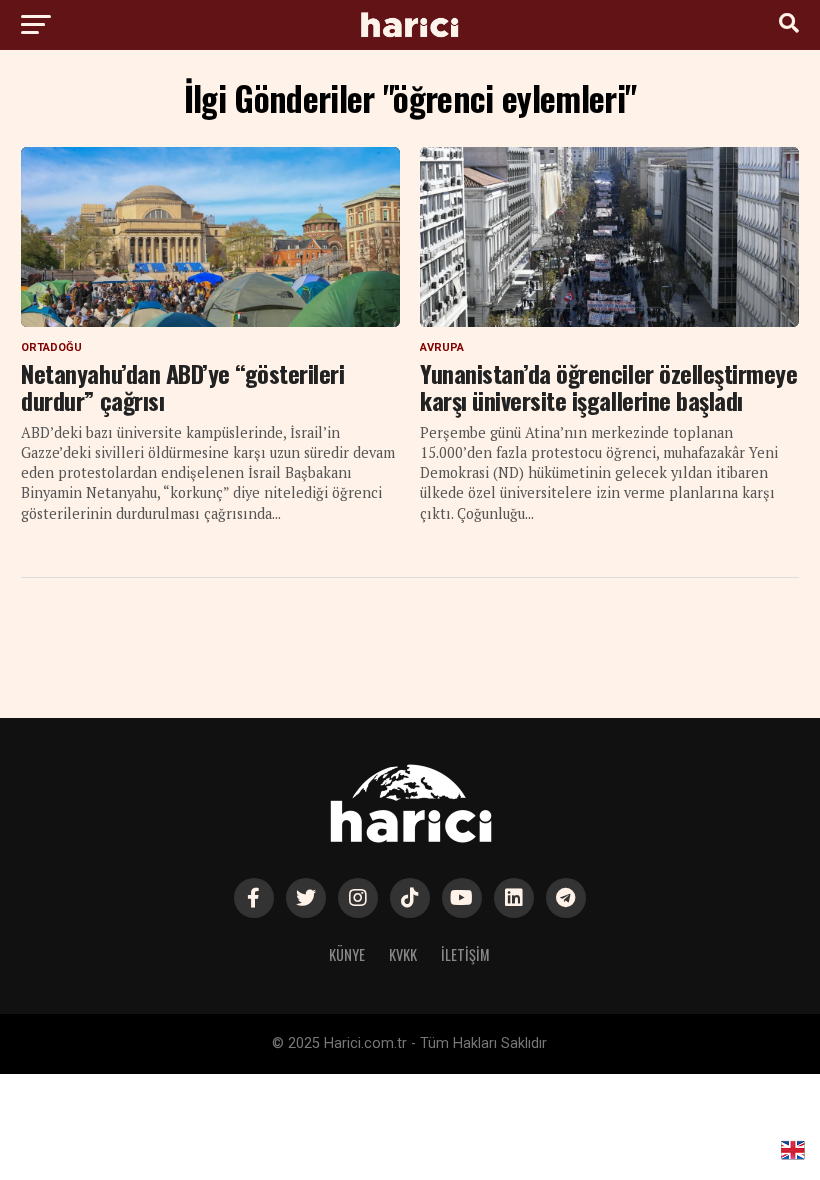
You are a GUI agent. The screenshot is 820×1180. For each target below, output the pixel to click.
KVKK (403, 954)
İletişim (465, 954)
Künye (347, 954)
